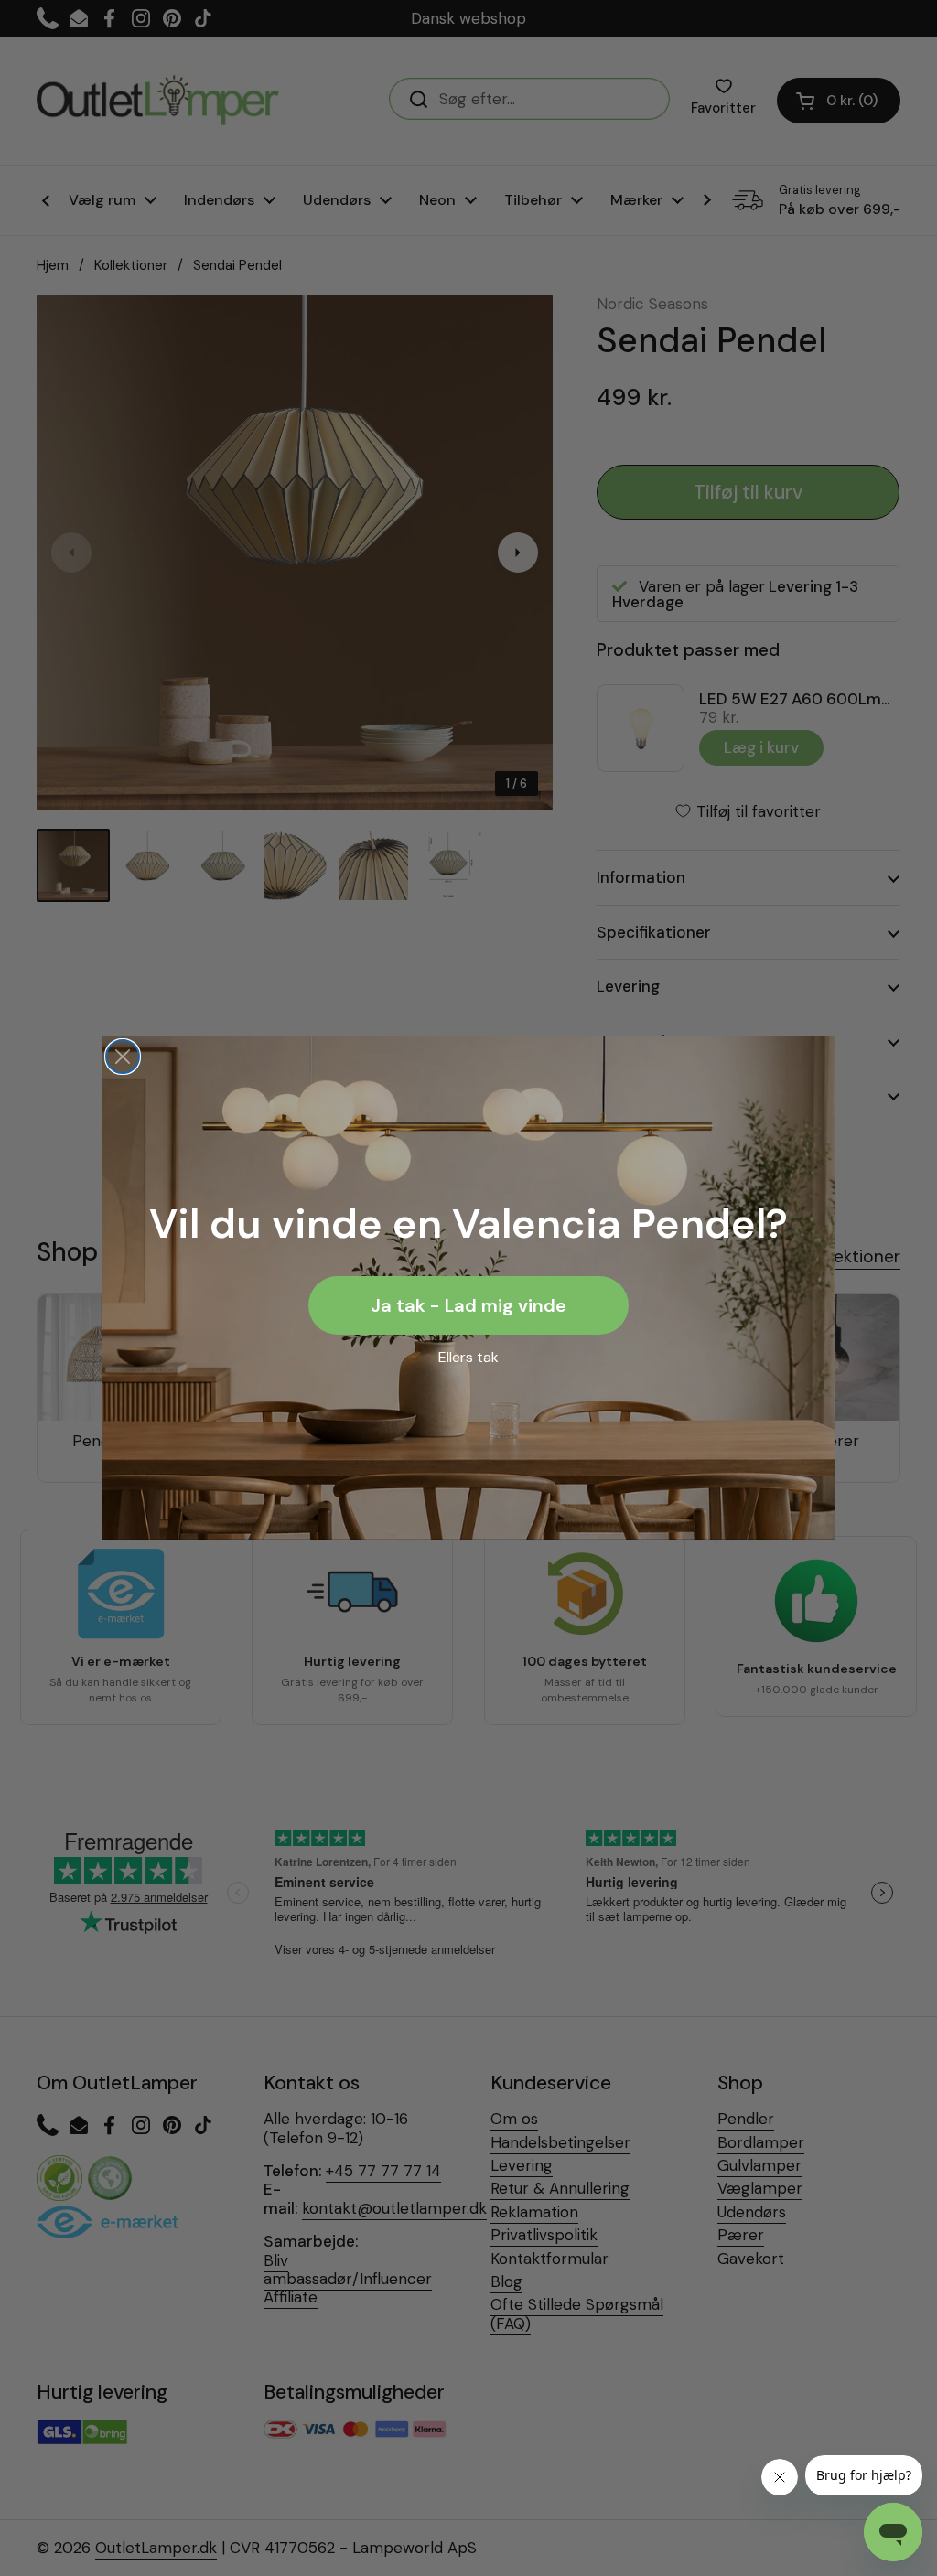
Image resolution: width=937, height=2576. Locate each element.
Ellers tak (468, 1357)
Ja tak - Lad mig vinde (468, 1305)
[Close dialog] (123, 1057)
